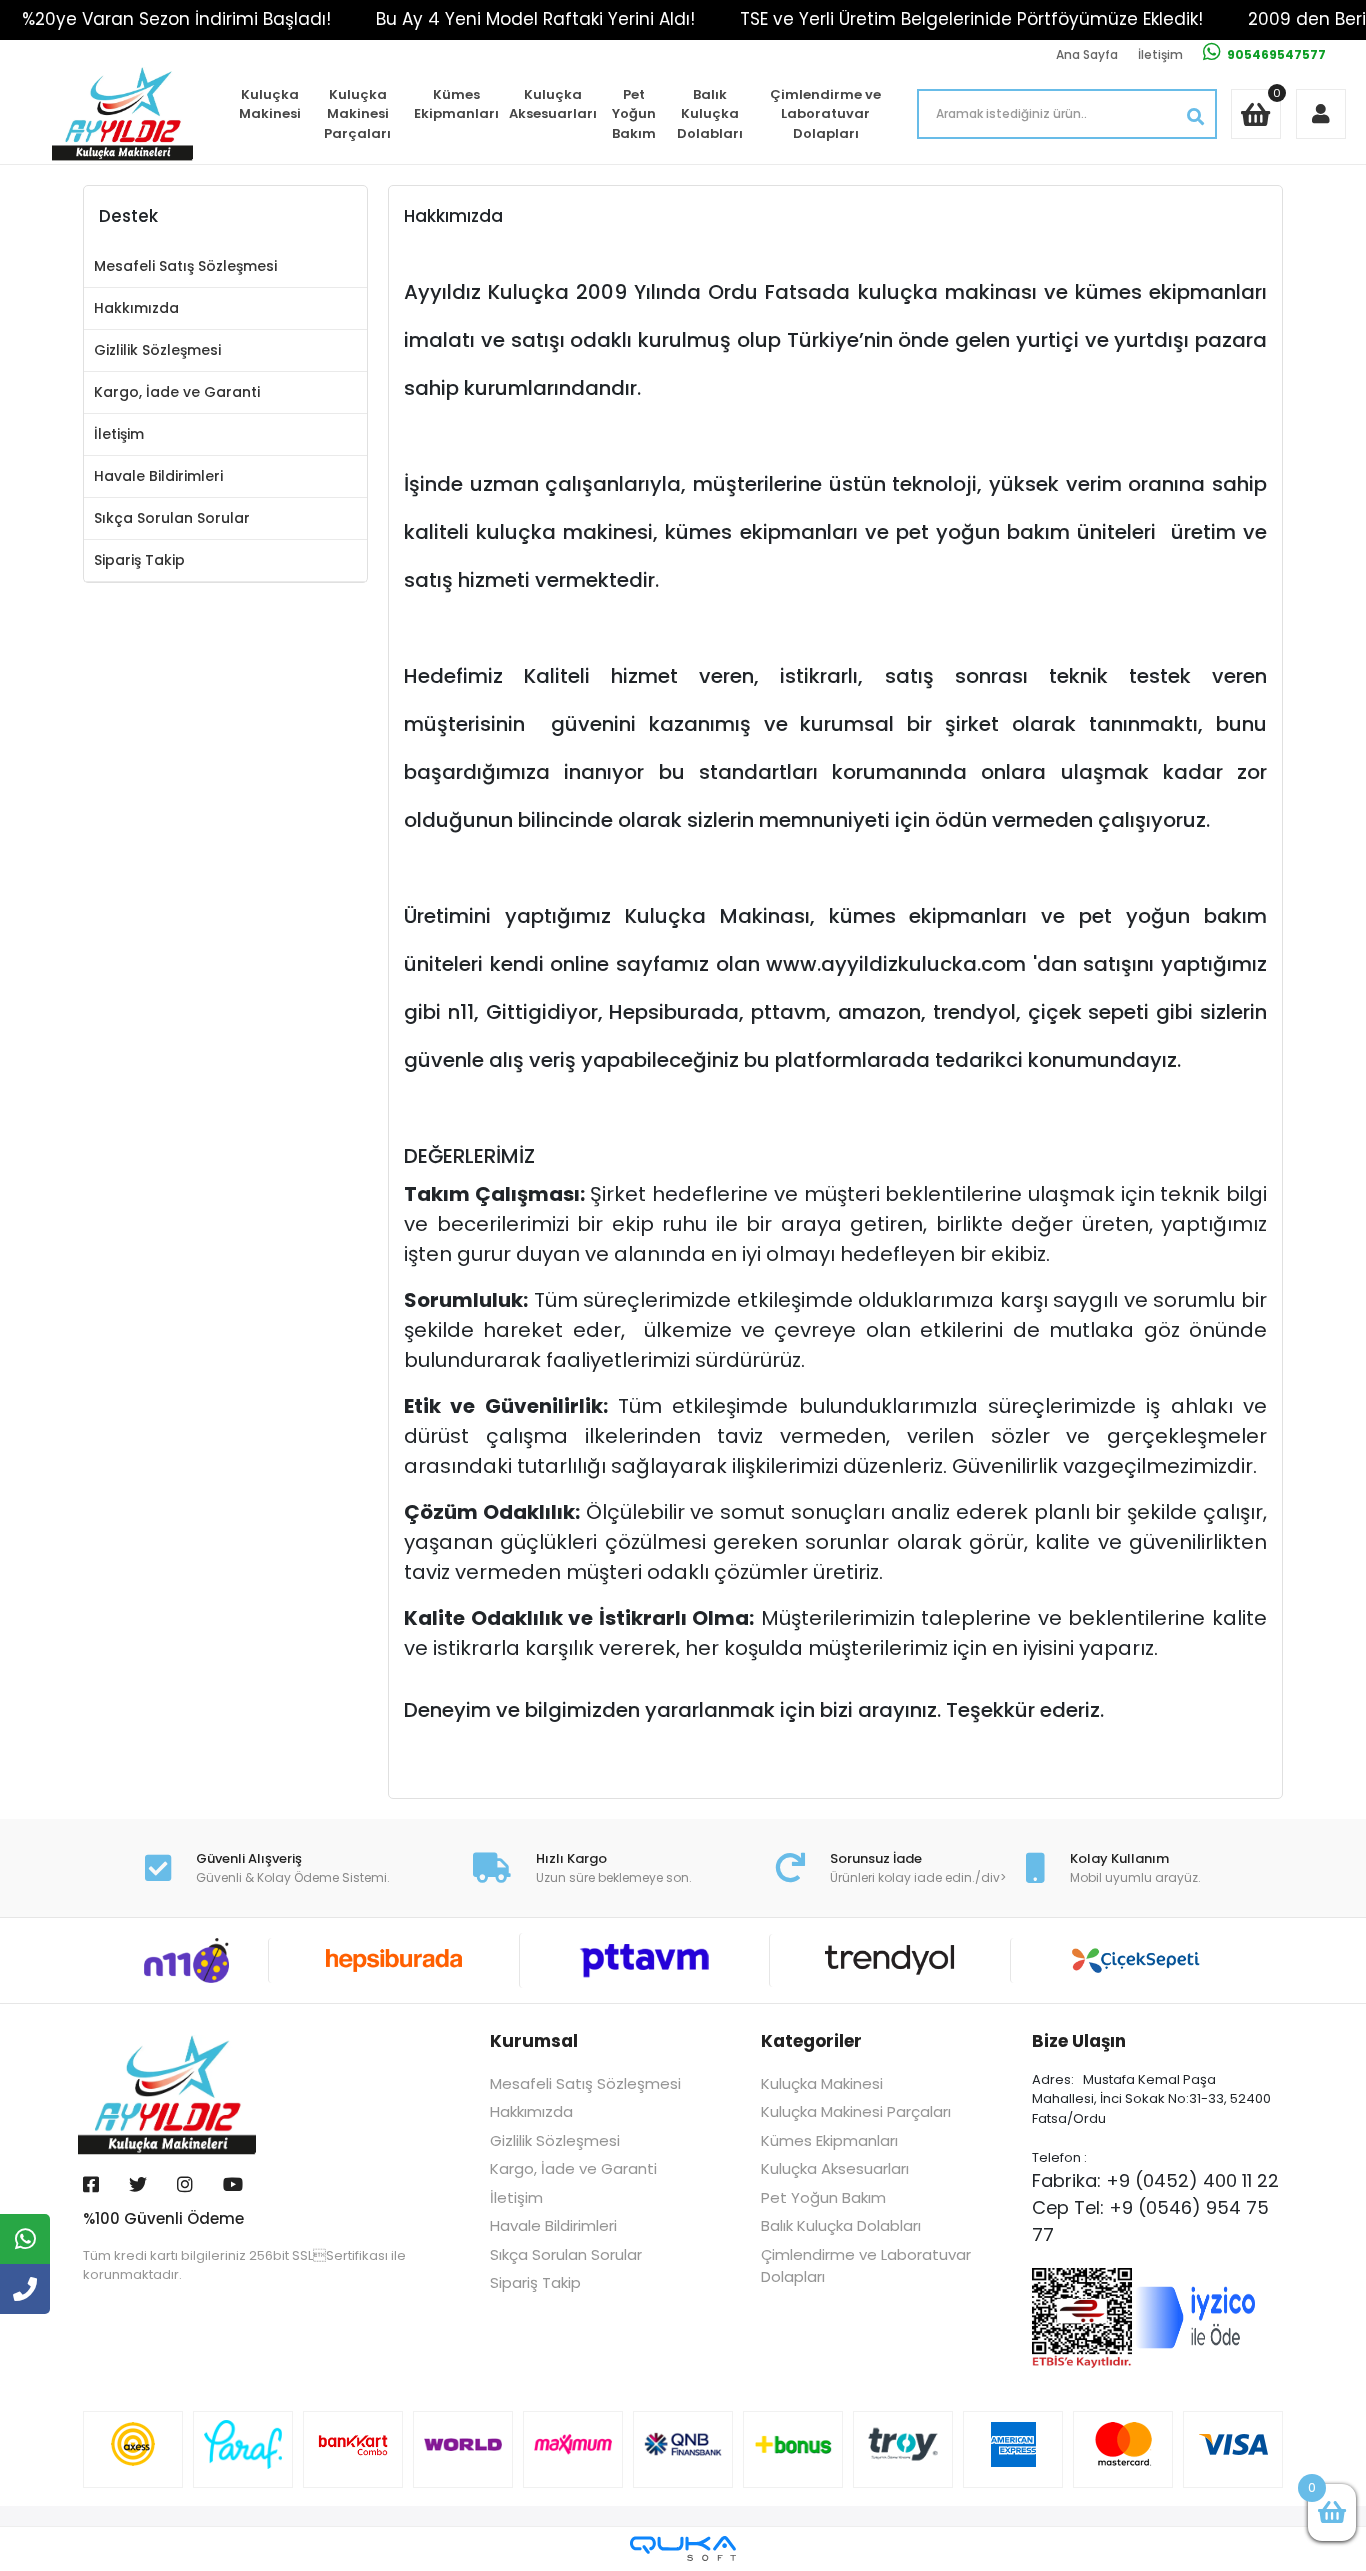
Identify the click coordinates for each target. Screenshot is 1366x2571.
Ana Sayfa (1087, 54)
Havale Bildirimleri (158, 476)
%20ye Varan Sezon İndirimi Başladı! (176, 19)
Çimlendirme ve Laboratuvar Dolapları (825, 114)
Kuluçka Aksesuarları (553, 104)
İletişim (1160, 54)
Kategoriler (811, 2041)
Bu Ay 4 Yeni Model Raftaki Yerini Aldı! (535, 19)
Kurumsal (534, 2041)
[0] (1332, 2512)
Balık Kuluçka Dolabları (710, 114)
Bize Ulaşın (1079, 2041)
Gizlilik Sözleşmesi (157, 350)
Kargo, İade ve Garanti (177, 392)
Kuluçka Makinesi (270, 104)
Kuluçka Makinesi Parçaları (357, 114)
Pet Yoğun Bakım (634, 114)
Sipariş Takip (139, 560)
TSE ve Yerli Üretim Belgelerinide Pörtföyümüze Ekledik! (971, 19)
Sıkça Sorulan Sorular (172, 518)
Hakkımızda (136, 308)
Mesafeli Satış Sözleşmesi (185, 266)
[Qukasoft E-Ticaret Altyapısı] (683, 2548)
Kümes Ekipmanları (456, 104)
